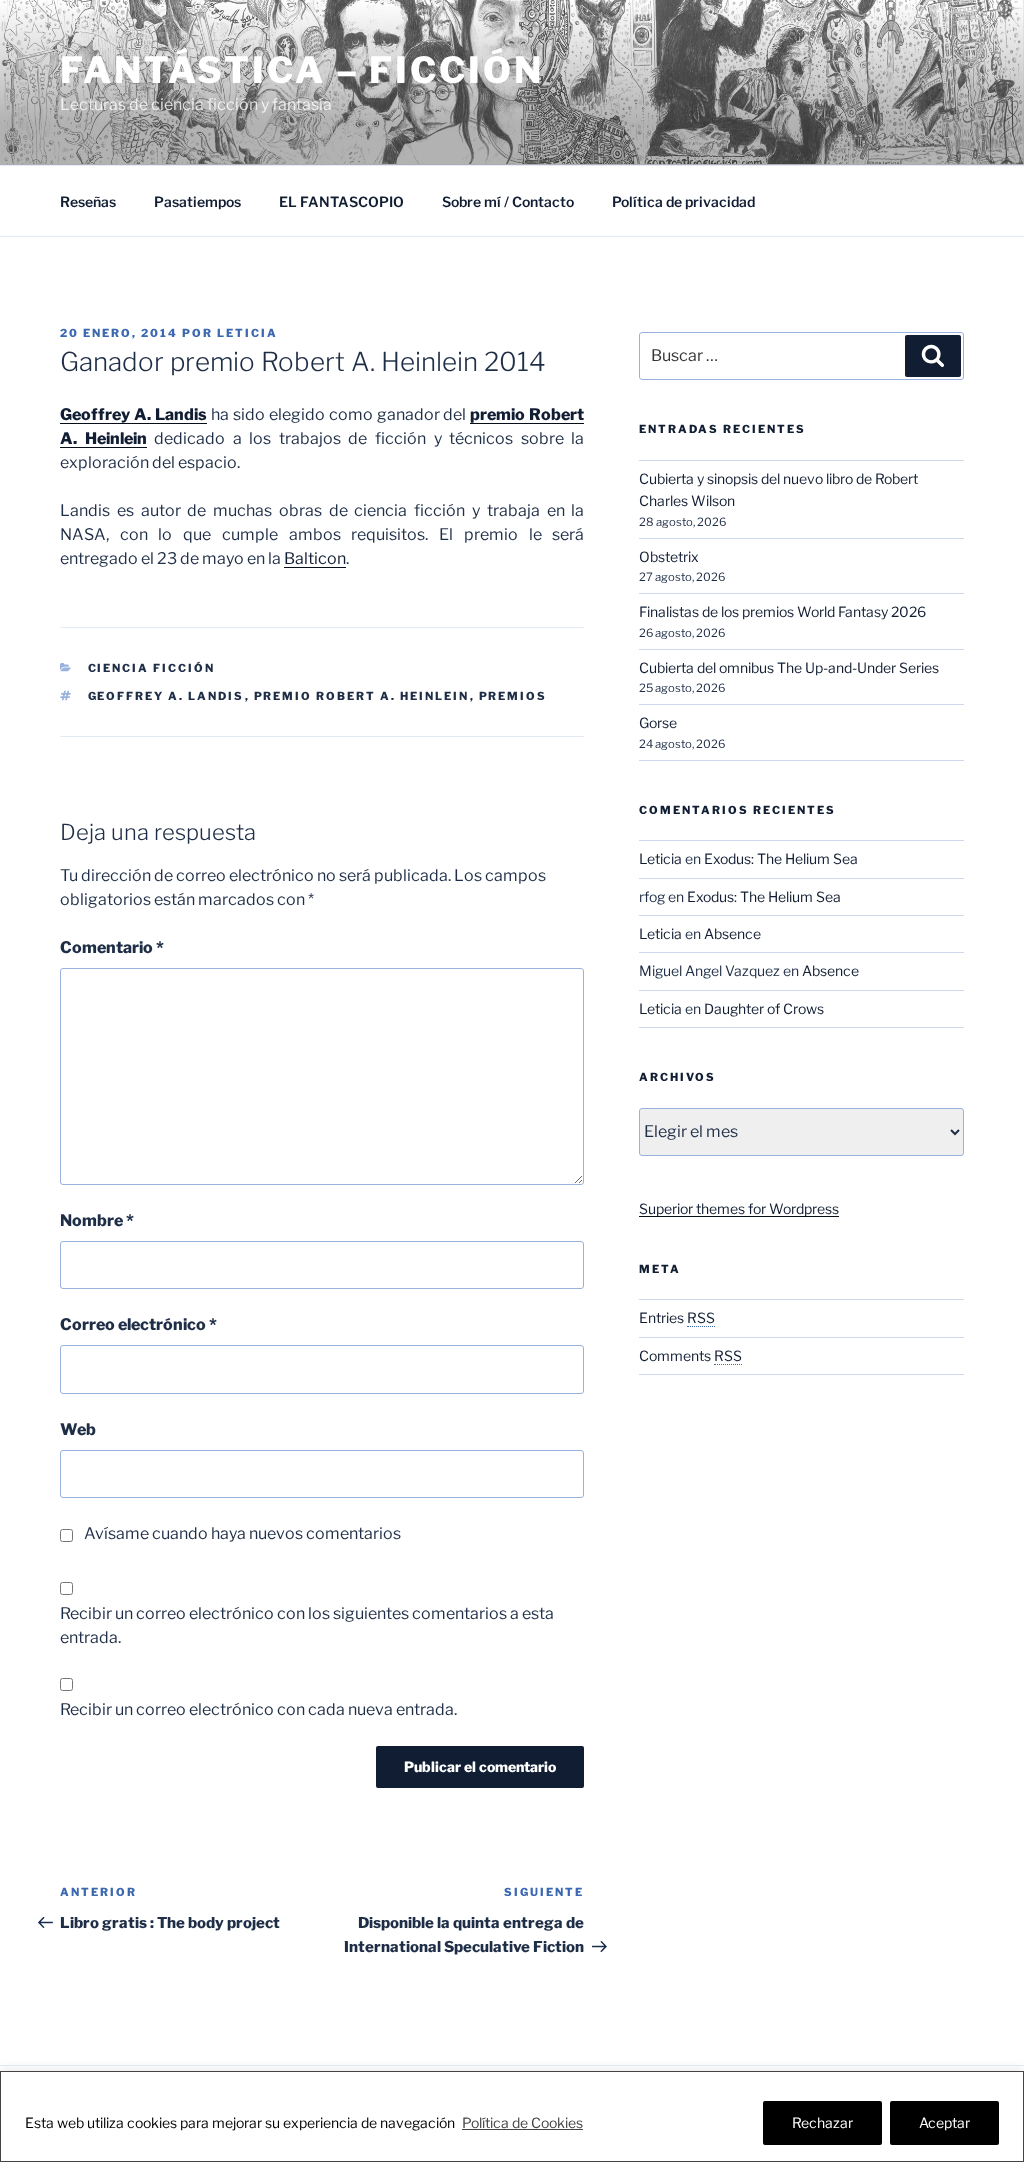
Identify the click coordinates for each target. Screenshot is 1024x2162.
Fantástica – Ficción (302, 70)
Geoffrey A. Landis (166, 696)
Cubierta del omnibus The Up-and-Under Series (789, 667)
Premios (513, 696)
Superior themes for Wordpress (739, 1208)
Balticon (315, 558)
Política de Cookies (522, 2122)
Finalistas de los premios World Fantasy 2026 (782, 611)
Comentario (112, 947)
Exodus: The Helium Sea (781, 858)
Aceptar (944, 2122)
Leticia (247, 333)
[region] (512, 2116)
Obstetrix (669, 556)
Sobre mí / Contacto (508, 201)
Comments (690, 1355)
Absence (732, 933)
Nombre (97, 1220)
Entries (677, 1317)
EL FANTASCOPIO (341, 201)
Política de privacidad (683, 201)
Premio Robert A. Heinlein (362, 696)
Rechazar (822, 2122)
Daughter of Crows (764, 1008)
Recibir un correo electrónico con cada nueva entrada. (258, 1709)
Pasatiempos (197, 201)
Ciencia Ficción (152, 668)
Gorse (658, 722)
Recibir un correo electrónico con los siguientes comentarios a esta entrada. (307, 1625)
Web (78, 1429)
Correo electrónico (138, 1324)
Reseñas (88, 201)
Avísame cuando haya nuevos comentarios (242, 1533)
